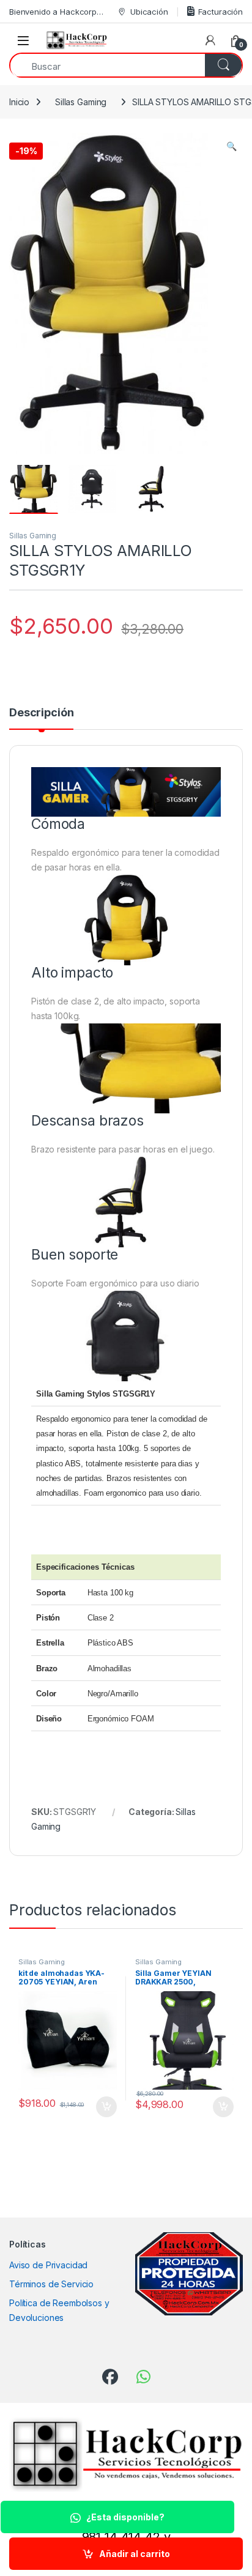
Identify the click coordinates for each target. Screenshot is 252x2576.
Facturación (220, 12)
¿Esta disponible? (125, 2517)
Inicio (19, 102)
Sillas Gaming (81, 102)
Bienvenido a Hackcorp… (56, 12)
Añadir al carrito (135, 2554)
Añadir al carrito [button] (104, 2107)
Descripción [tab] (41, 713)
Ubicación (149, 12)
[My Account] (210, 40)
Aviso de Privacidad (48, 2265)
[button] (232, 146)
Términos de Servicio (51, 2284)
